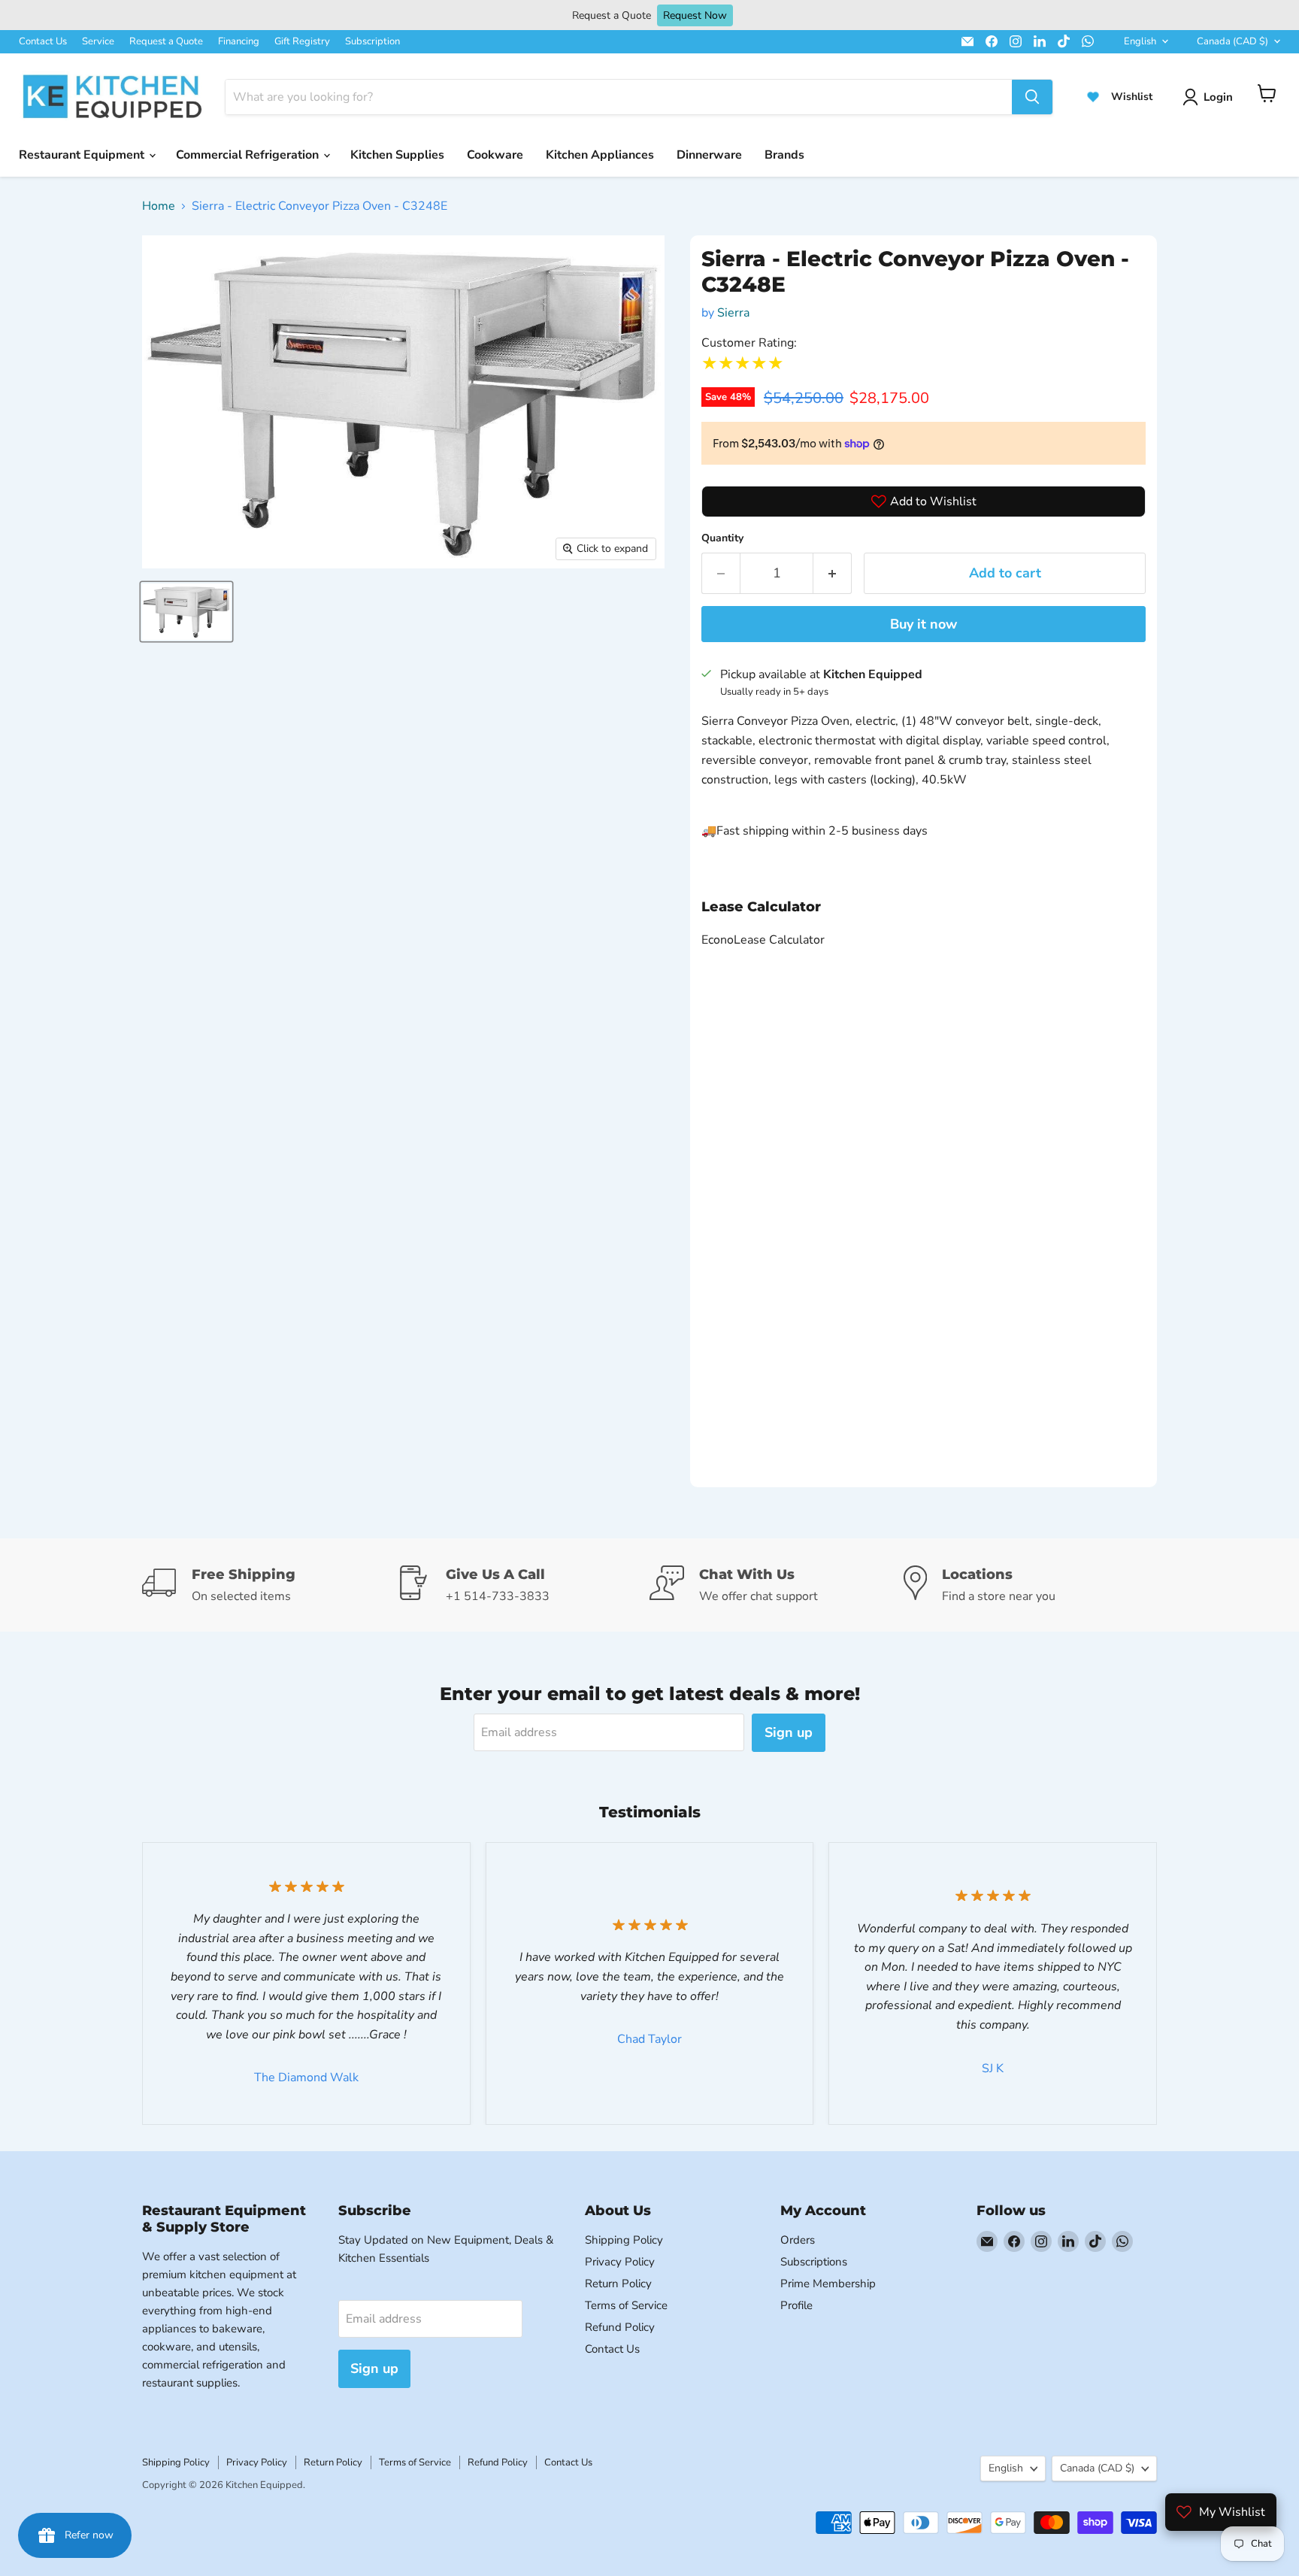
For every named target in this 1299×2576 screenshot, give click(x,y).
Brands (784, 155)
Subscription (372, 41)
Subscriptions (814, 2262)
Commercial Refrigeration (249, 155)
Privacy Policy (620, 2262)
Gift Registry (302, 41)
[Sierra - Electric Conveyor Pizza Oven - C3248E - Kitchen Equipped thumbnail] (186, 612)
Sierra (733, 313)
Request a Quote (166, 41)
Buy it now (924, 624)
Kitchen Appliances (600, 155)
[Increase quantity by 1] (833, 573)
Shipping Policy (624, 2240)
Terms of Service (626, 2305)
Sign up (789, 1732)
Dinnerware (709, 155)
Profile (796, 2305)
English (1140, 41)
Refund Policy (620, 2327)
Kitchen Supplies (397, 155)
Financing (239, 41)
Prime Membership (828, 2284)
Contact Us (43, 41)
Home (159, 206)
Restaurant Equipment (83, 155)
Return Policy (618, 2284)
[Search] (1032, 97)
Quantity (722, 538)
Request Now (695, 15)
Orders (798, 2240)
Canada (1232, 41)
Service (98, 41)
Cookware (495, 155)
